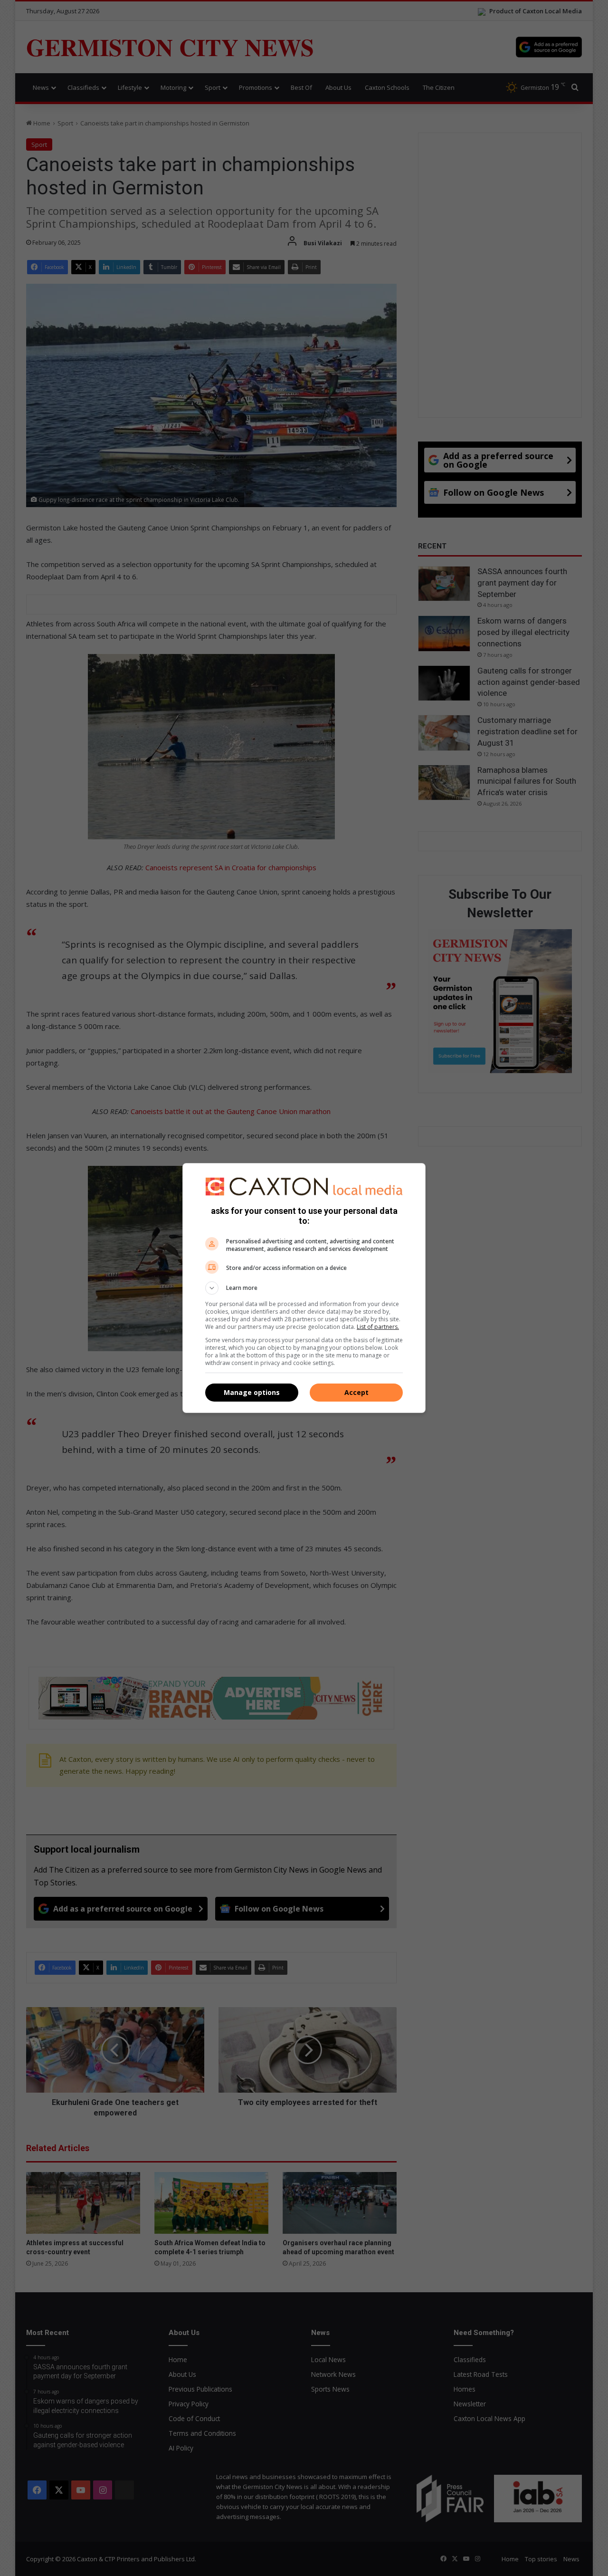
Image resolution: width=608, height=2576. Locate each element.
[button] (304, 1288)
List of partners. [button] (378, 1327)
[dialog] (304, 1288)
